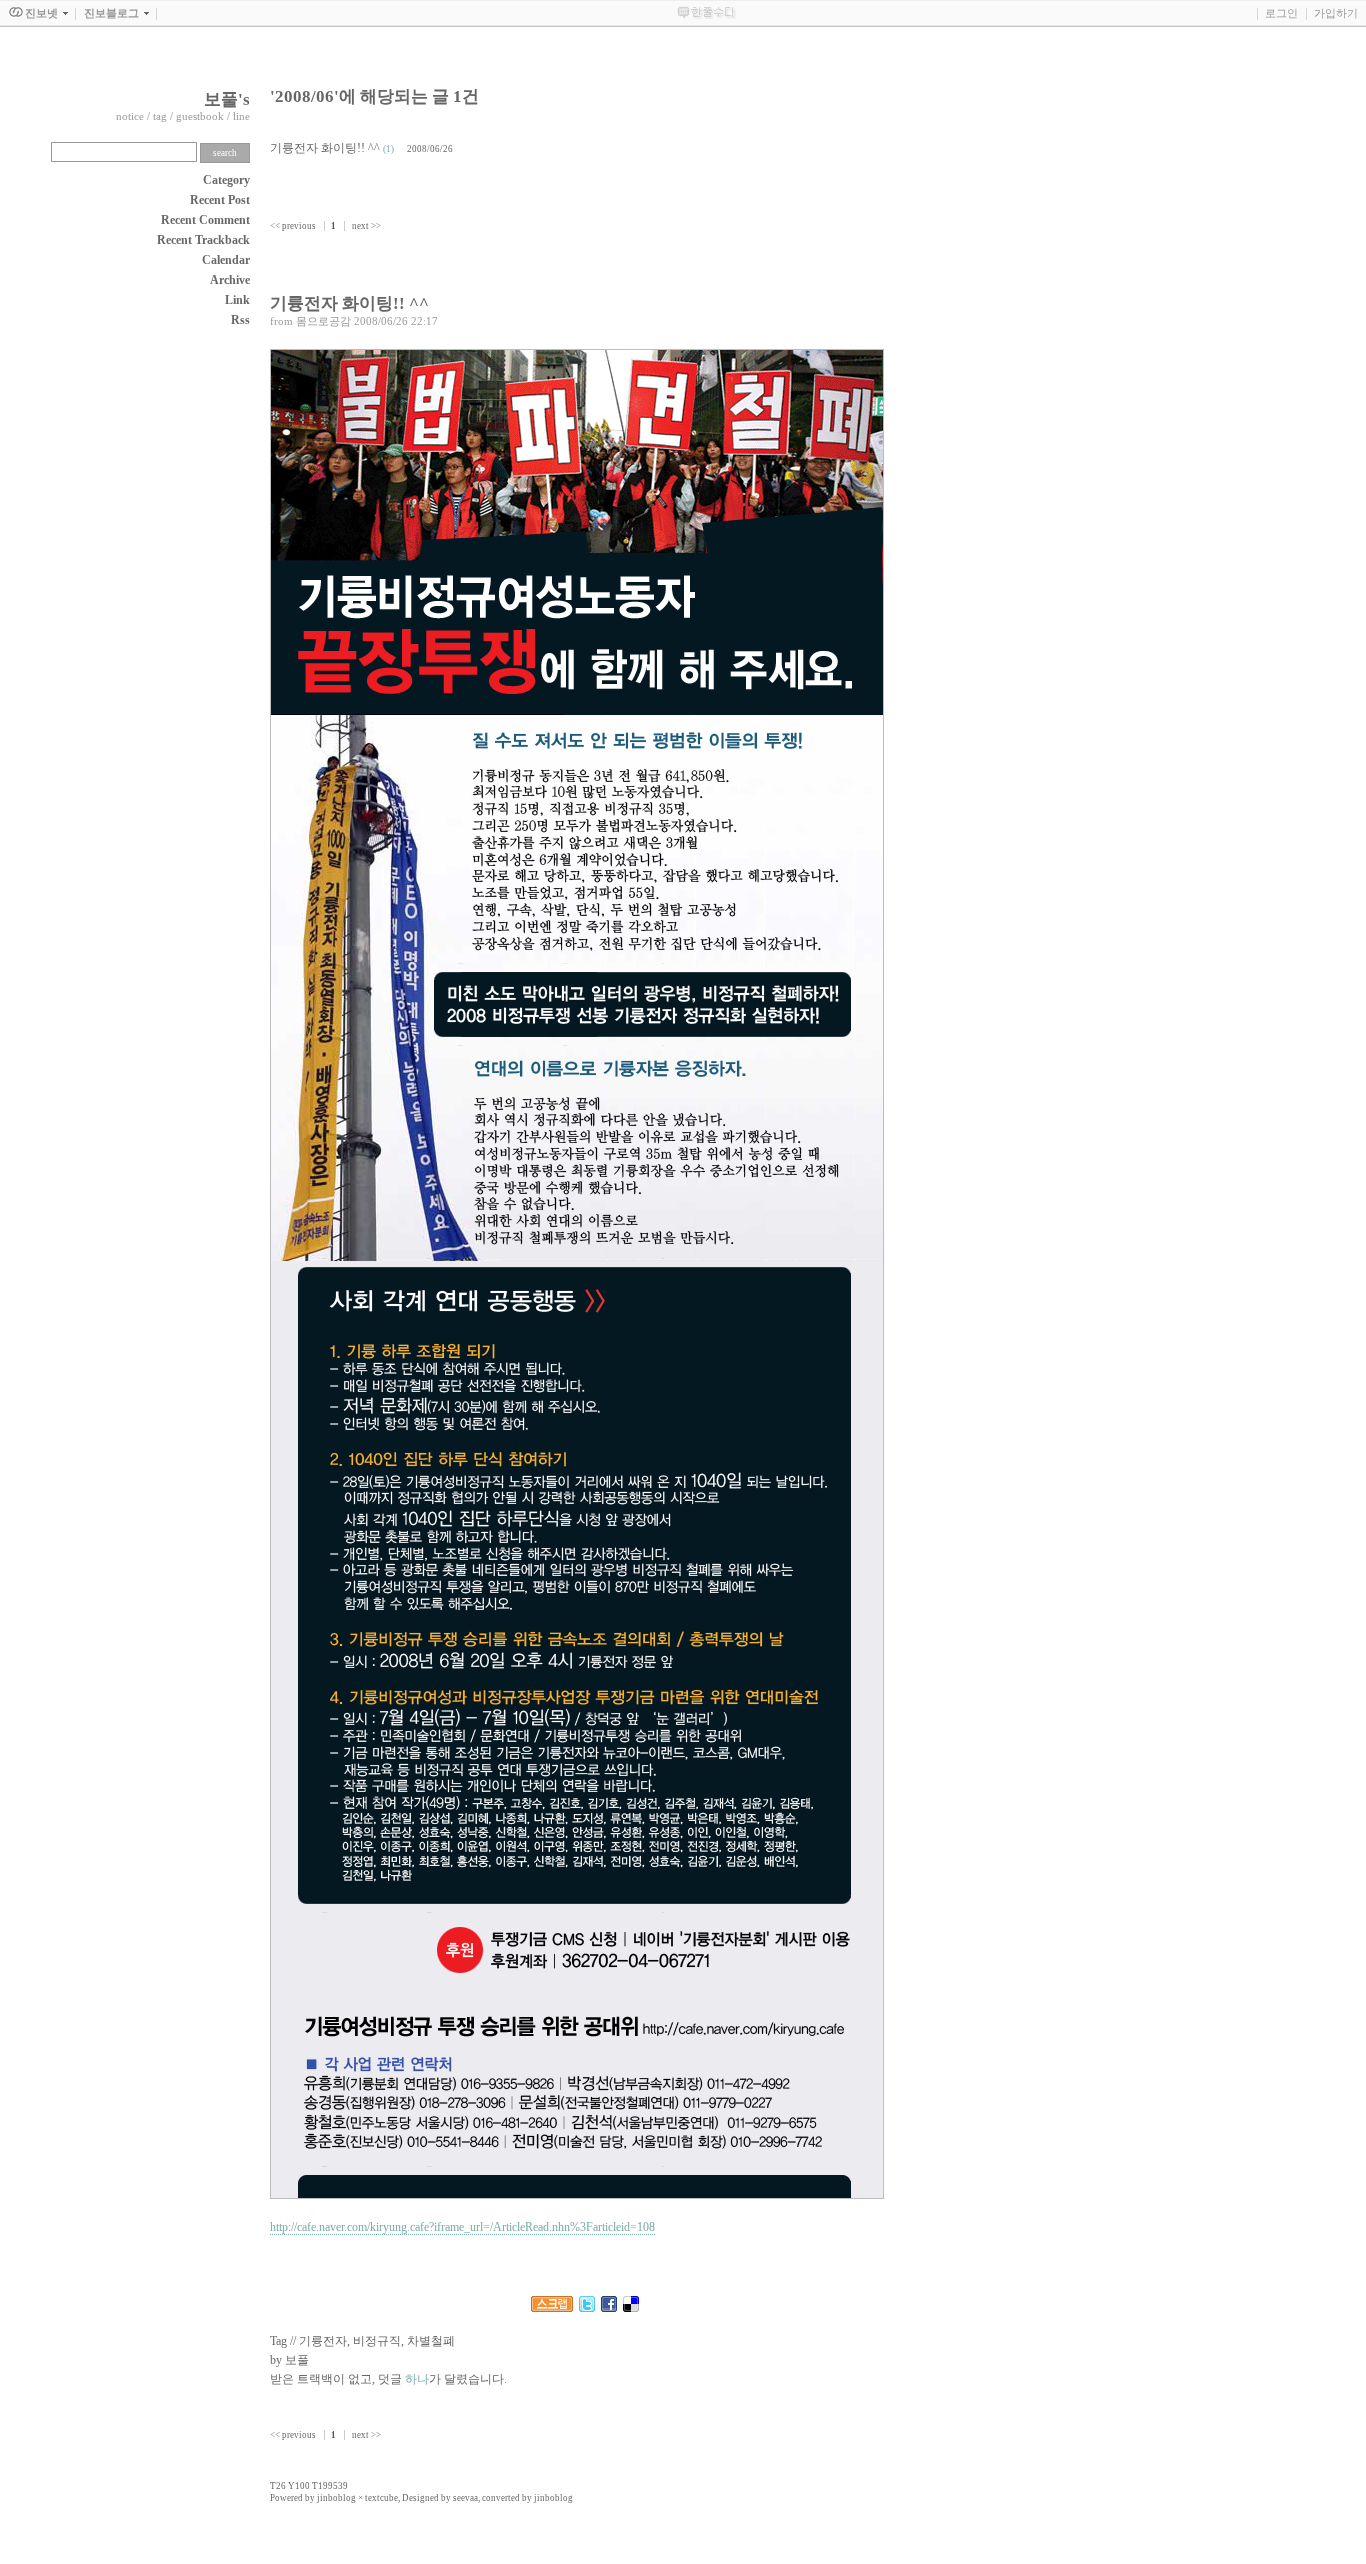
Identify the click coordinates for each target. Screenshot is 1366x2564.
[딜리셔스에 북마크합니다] (631, 2308)
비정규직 (377, 2341)
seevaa (465, 2498)
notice (130, 116)
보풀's (227, 99)
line (241, 116)
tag (160, 116)
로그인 (1281, 13)
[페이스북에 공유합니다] (609, 2308)
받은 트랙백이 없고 (321, 2379)
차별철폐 (431, 2341)
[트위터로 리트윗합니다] (587, 2308)
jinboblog (336, 2498)
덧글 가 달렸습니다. (442, 2379)
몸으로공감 (323, 321)
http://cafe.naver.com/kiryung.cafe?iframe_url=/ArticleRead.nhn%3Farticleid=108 (462, 2227)
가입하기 (1336, 13)
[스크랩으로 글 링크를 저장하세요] (552, 2308)
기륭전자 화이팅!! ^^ (325, 148)
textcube (381, 2498)
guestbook (200, 116)
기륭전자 (323, 2341)
